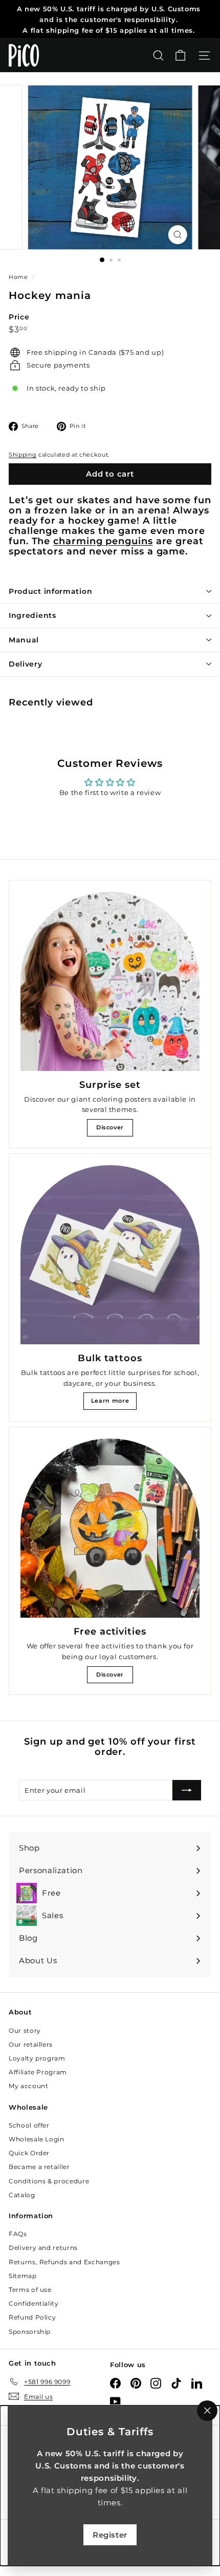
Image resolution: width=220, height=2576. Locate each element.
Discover (110, 1127)
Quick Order (29, 2153)
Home (19, 277)
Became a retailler (39, 2167)
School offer (29, 2125)
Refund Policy (32, 2317)
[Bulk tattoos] (110, 1255)
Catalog (22, 2195)
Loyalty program (37, 2058)
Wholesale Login (37, 2139)
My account (29, 2086)
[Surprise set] (110, 981)
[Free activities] (110, 1528)
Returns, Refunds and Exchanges (64, 2262)
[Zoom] (177, 235)
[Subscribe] (187, 1790)
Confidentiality (34, 2303)
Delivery (26, 664)
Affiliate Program (38, 2072)
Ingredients (32, 615)
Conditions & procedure (49, 2181)
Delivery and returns (43, 2248)
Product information (50, 591)
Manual (24, 640)
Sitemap (23, 2276)
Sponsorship (30, 2332)
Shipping (23, 455)
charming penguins (103, 541)
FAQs (18, 2234)
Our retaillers (31, 2044)
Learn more (110, 1401)
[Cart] (180, 56)
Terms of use (30, 2290)
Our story (25, 2031)
